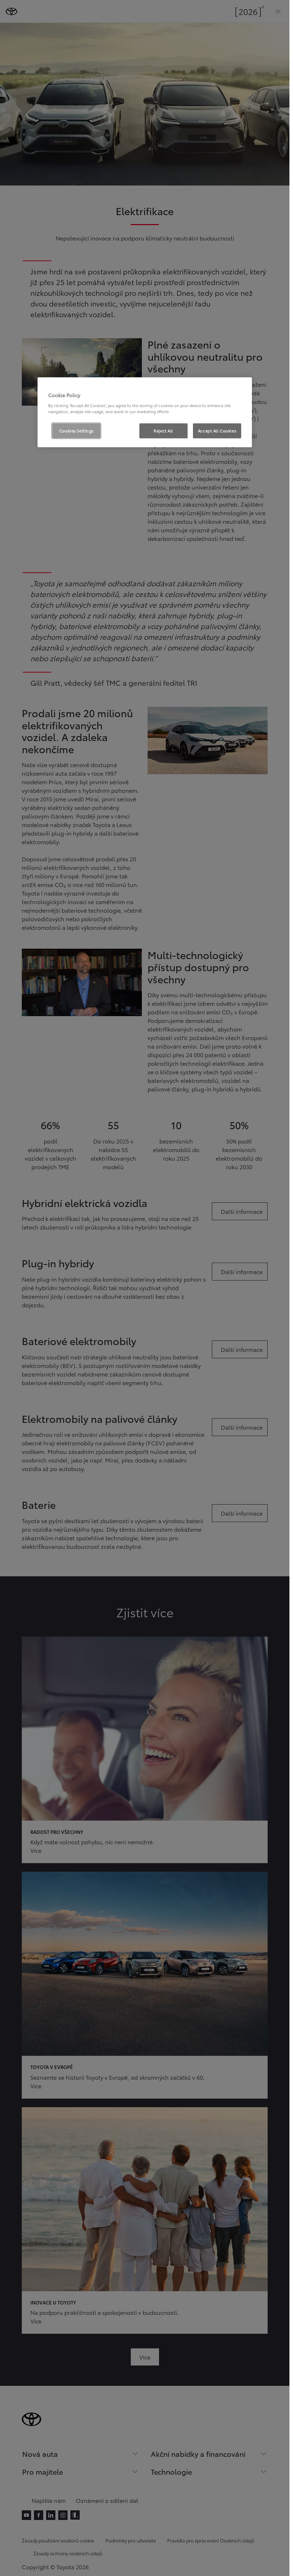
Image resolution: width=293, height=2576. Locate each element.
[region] (145, 412)
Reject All (163, 430)
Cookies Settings (76, 430)
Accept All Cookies (217, 430)
